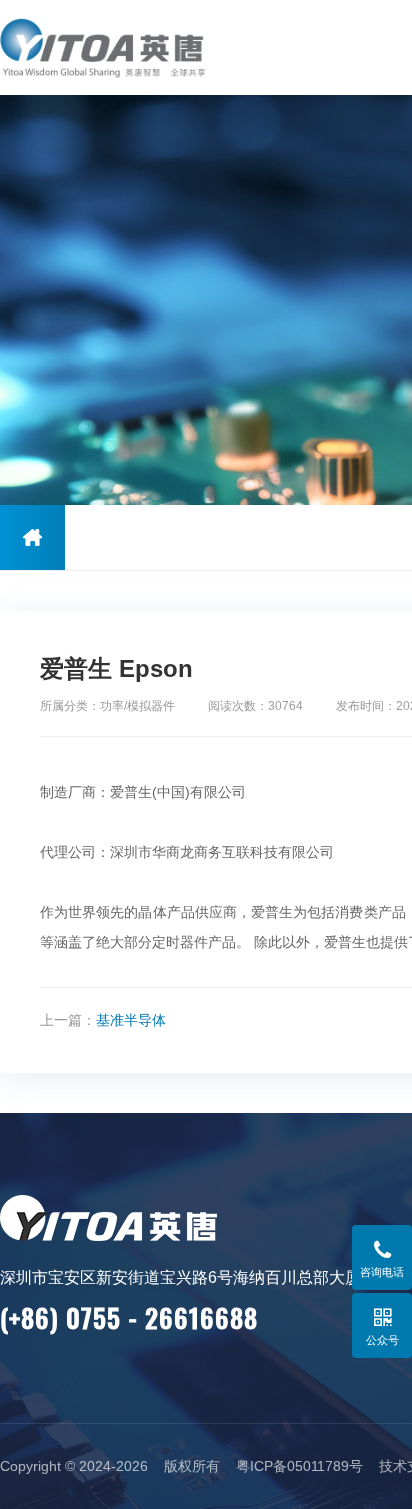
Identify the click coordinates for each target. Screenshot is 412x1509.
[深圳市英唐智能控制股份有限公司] (127, 47)
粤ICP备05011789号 (299, 1466)
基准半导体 (131, 1020)
